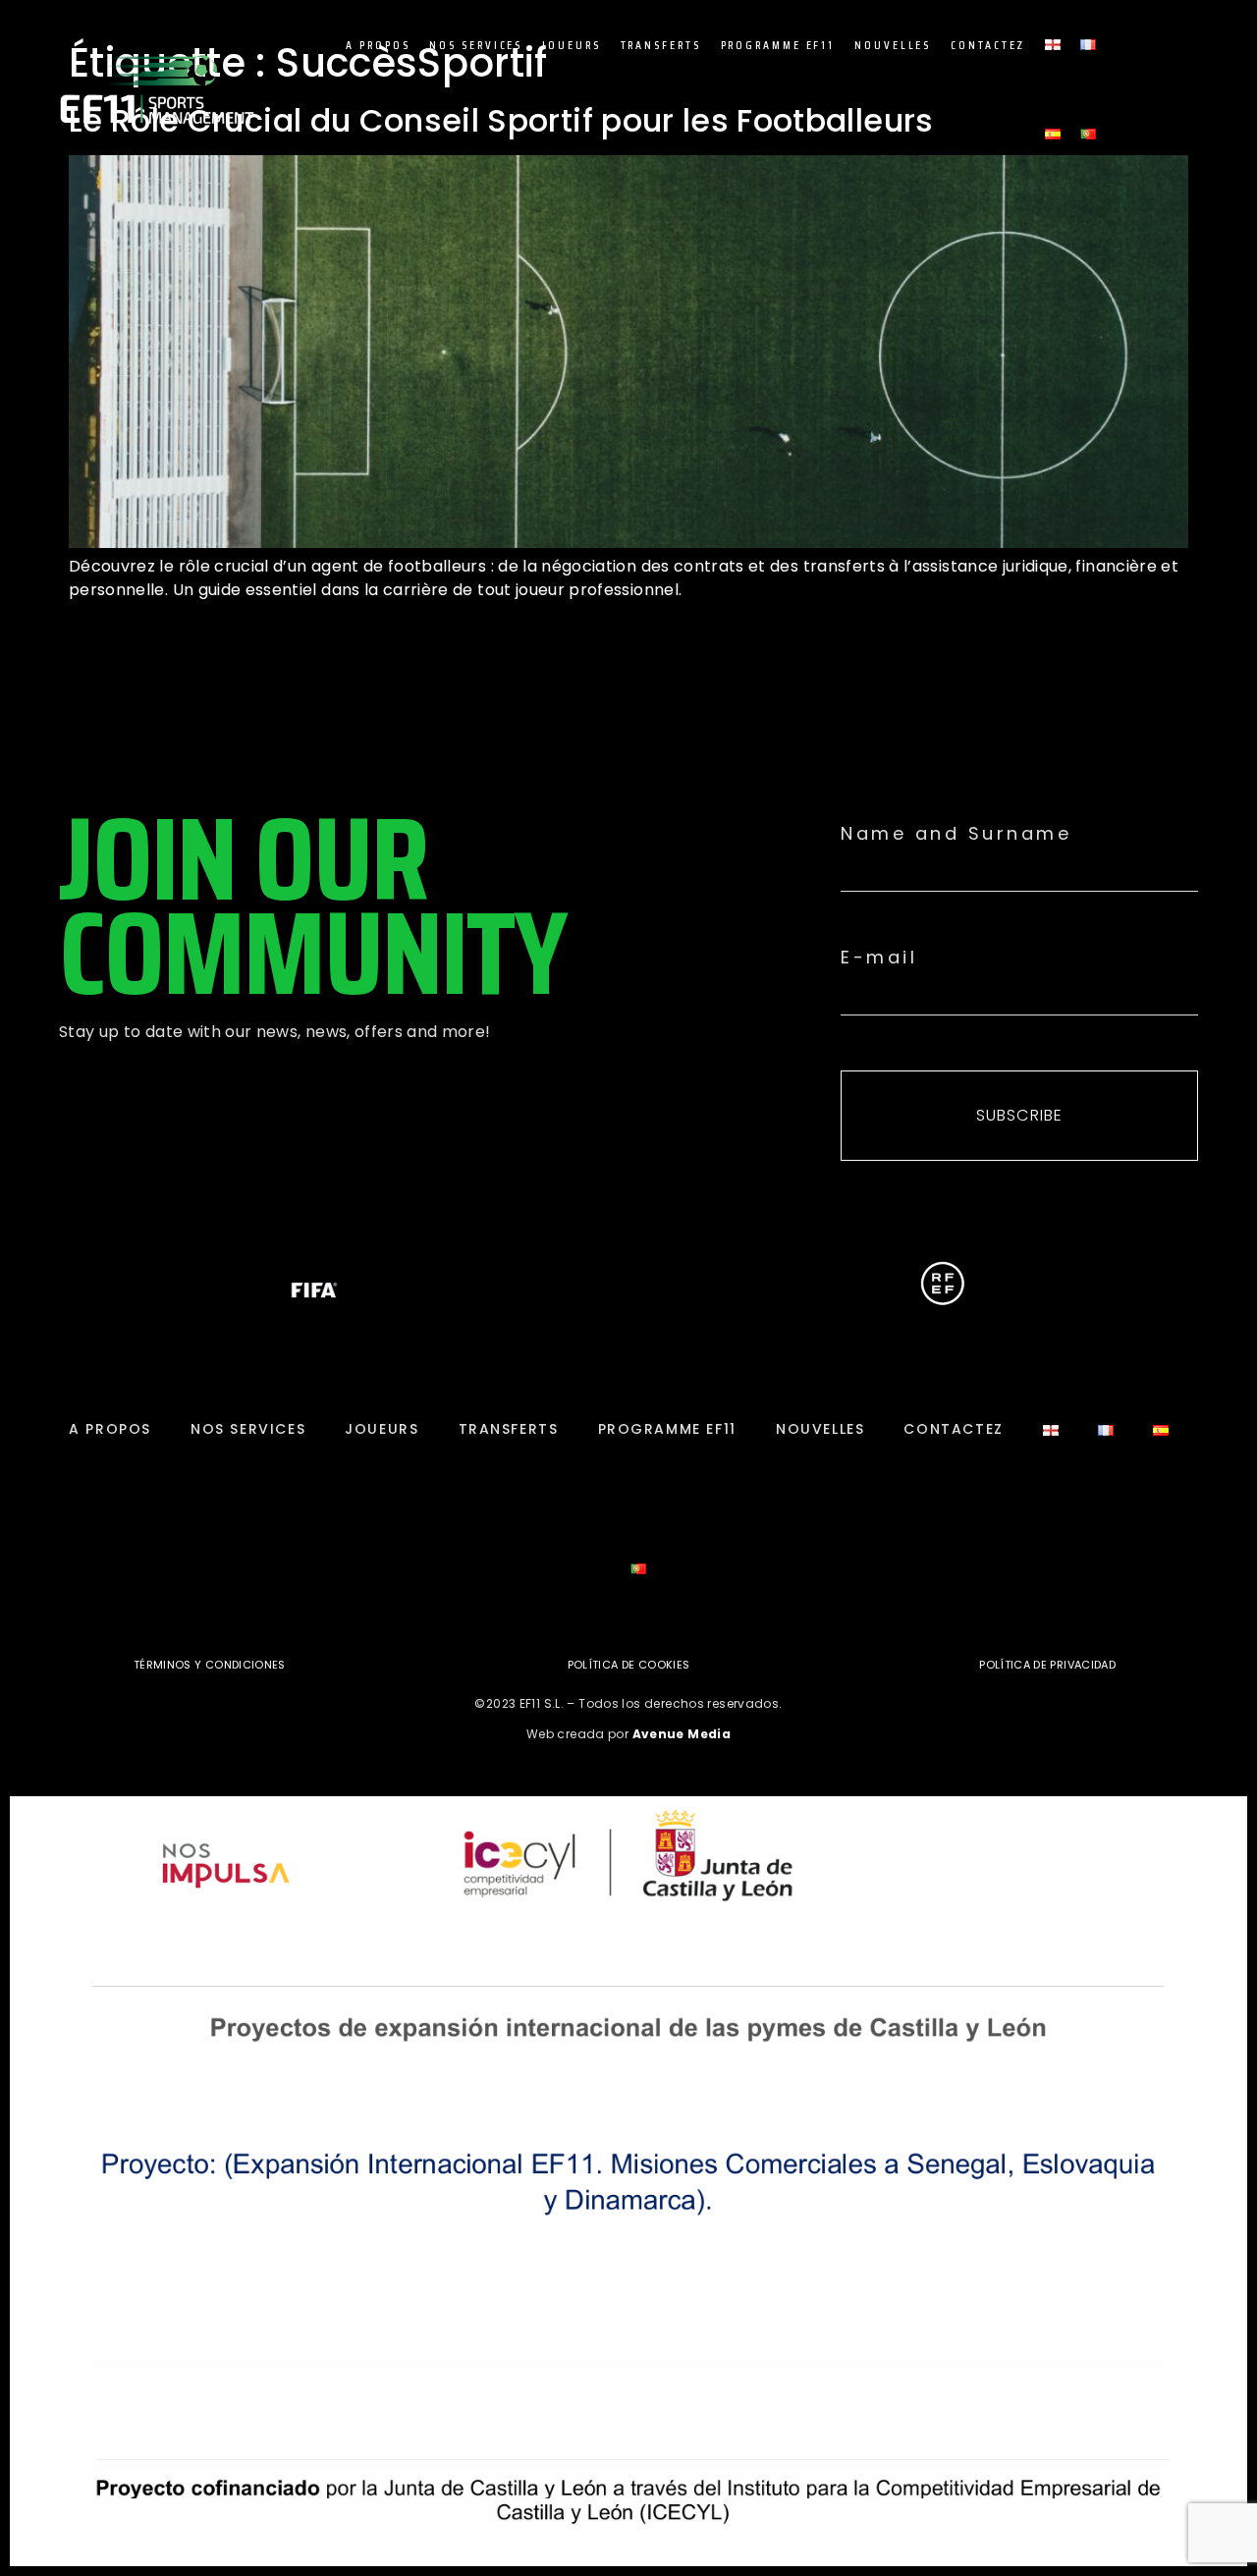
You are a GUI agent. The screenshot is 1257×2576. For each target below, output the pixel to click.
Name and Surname (956, 834)
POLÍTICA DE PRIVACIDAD (1047, 1665)
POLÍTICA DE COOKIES (629, 1665)
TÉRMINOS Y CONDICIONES (210, 1665)
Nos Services (476, 45)
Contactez (988, 45)
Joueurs (571, 45)
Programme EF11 (778, 45)
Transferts (661, 45)
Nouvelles (893, 45)
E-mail (879, 958)
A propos (378, 45)
